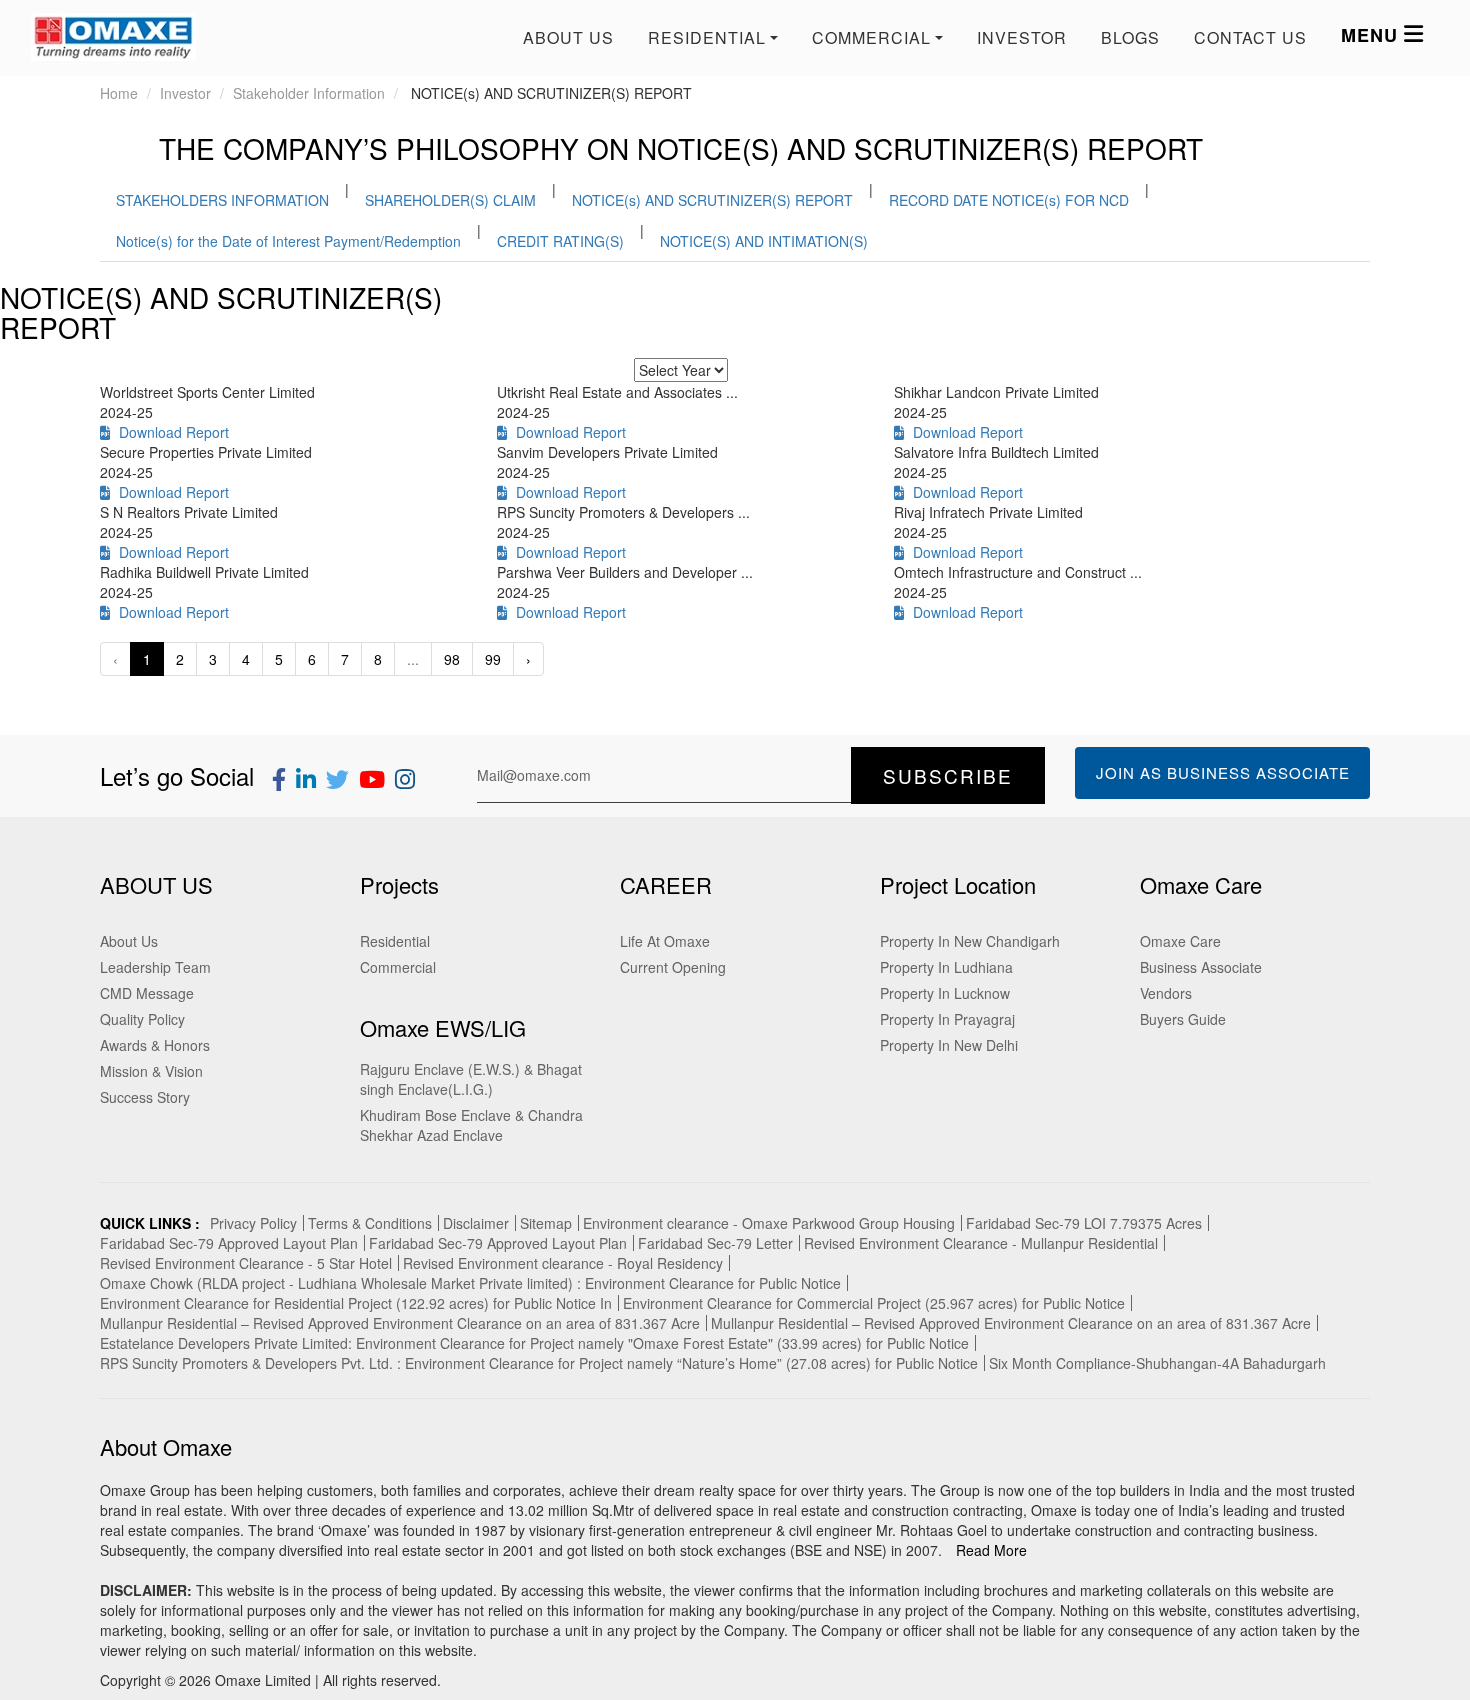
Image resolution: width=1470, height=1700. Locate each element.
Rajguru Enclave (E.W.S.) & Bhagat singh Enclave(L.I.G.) (471, 1079)
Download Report (170, 432)
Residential (395, 941)
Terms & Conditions (370, 1223)
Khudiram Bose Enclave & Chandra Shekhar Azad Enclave (471, 1125)
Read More (991, 1550)
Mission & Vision (151, 1071)
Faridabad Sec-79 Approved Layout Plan (229, 1243)
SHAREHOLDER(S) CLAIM (450, 200)
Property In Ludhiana (946, 967)
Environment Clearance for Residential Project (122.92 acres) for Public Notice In (356, 1303)
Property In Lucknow (945, 993)
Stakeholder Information (309, 93)
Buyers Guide (1183, 1019)
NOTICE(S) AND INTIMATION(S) (764, 241)
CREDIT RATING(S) (560, 241)
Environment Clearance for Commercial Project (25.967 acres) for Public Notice (874, 1303)
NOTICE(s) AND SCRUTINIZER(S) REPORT (712, 200)
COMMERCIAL (871, 37)
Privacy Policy (253, 1223)
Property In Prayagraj (947, 1019)
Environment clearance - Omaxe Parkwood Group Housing (769, 1223)
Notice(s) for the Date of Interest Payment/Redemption (288, 241)
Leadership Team (155, 967)
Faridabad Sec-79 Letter (715, 1243)
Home (119, 93)
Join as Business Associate (1223, 772)
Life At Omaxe (665, 941)
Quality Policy (142, 1019)
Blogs (1130, 37)
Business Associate (1201, 967)
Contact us (1250, 37)
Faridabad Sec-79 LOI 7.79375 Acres (1084, 1223)
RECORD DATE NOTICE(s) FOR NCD (1009, 200)
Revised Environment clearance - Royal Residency (563, 1263)
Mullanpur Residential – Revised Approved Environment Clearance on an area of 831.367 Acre (400, 1323)
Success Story (145, 1097)
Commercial (398, 967)
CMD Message (147, 993)
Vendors (1166, 993)
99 (493, 659)
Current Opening (673, 967)
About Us (568, 37)
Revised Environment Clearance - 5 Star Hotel (246, 1263)
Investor (1022, 37)
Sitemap (546, 1223)
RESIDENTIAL (707, 37)
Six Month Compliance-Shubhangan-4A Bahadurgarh (1157, 1363)
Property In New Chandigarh (970, 941)
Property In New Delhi (949, 1045)
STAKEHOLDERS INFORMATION (222, 200)
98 (452, 659)
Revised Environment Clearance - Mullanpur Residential (981, 1243)
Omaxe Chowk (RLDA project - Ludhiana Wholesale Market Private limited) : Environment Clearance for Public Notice (470, 1283)
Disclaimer (476, 1223)
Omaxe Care (1180, 941)
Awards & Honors (155, 1045)
